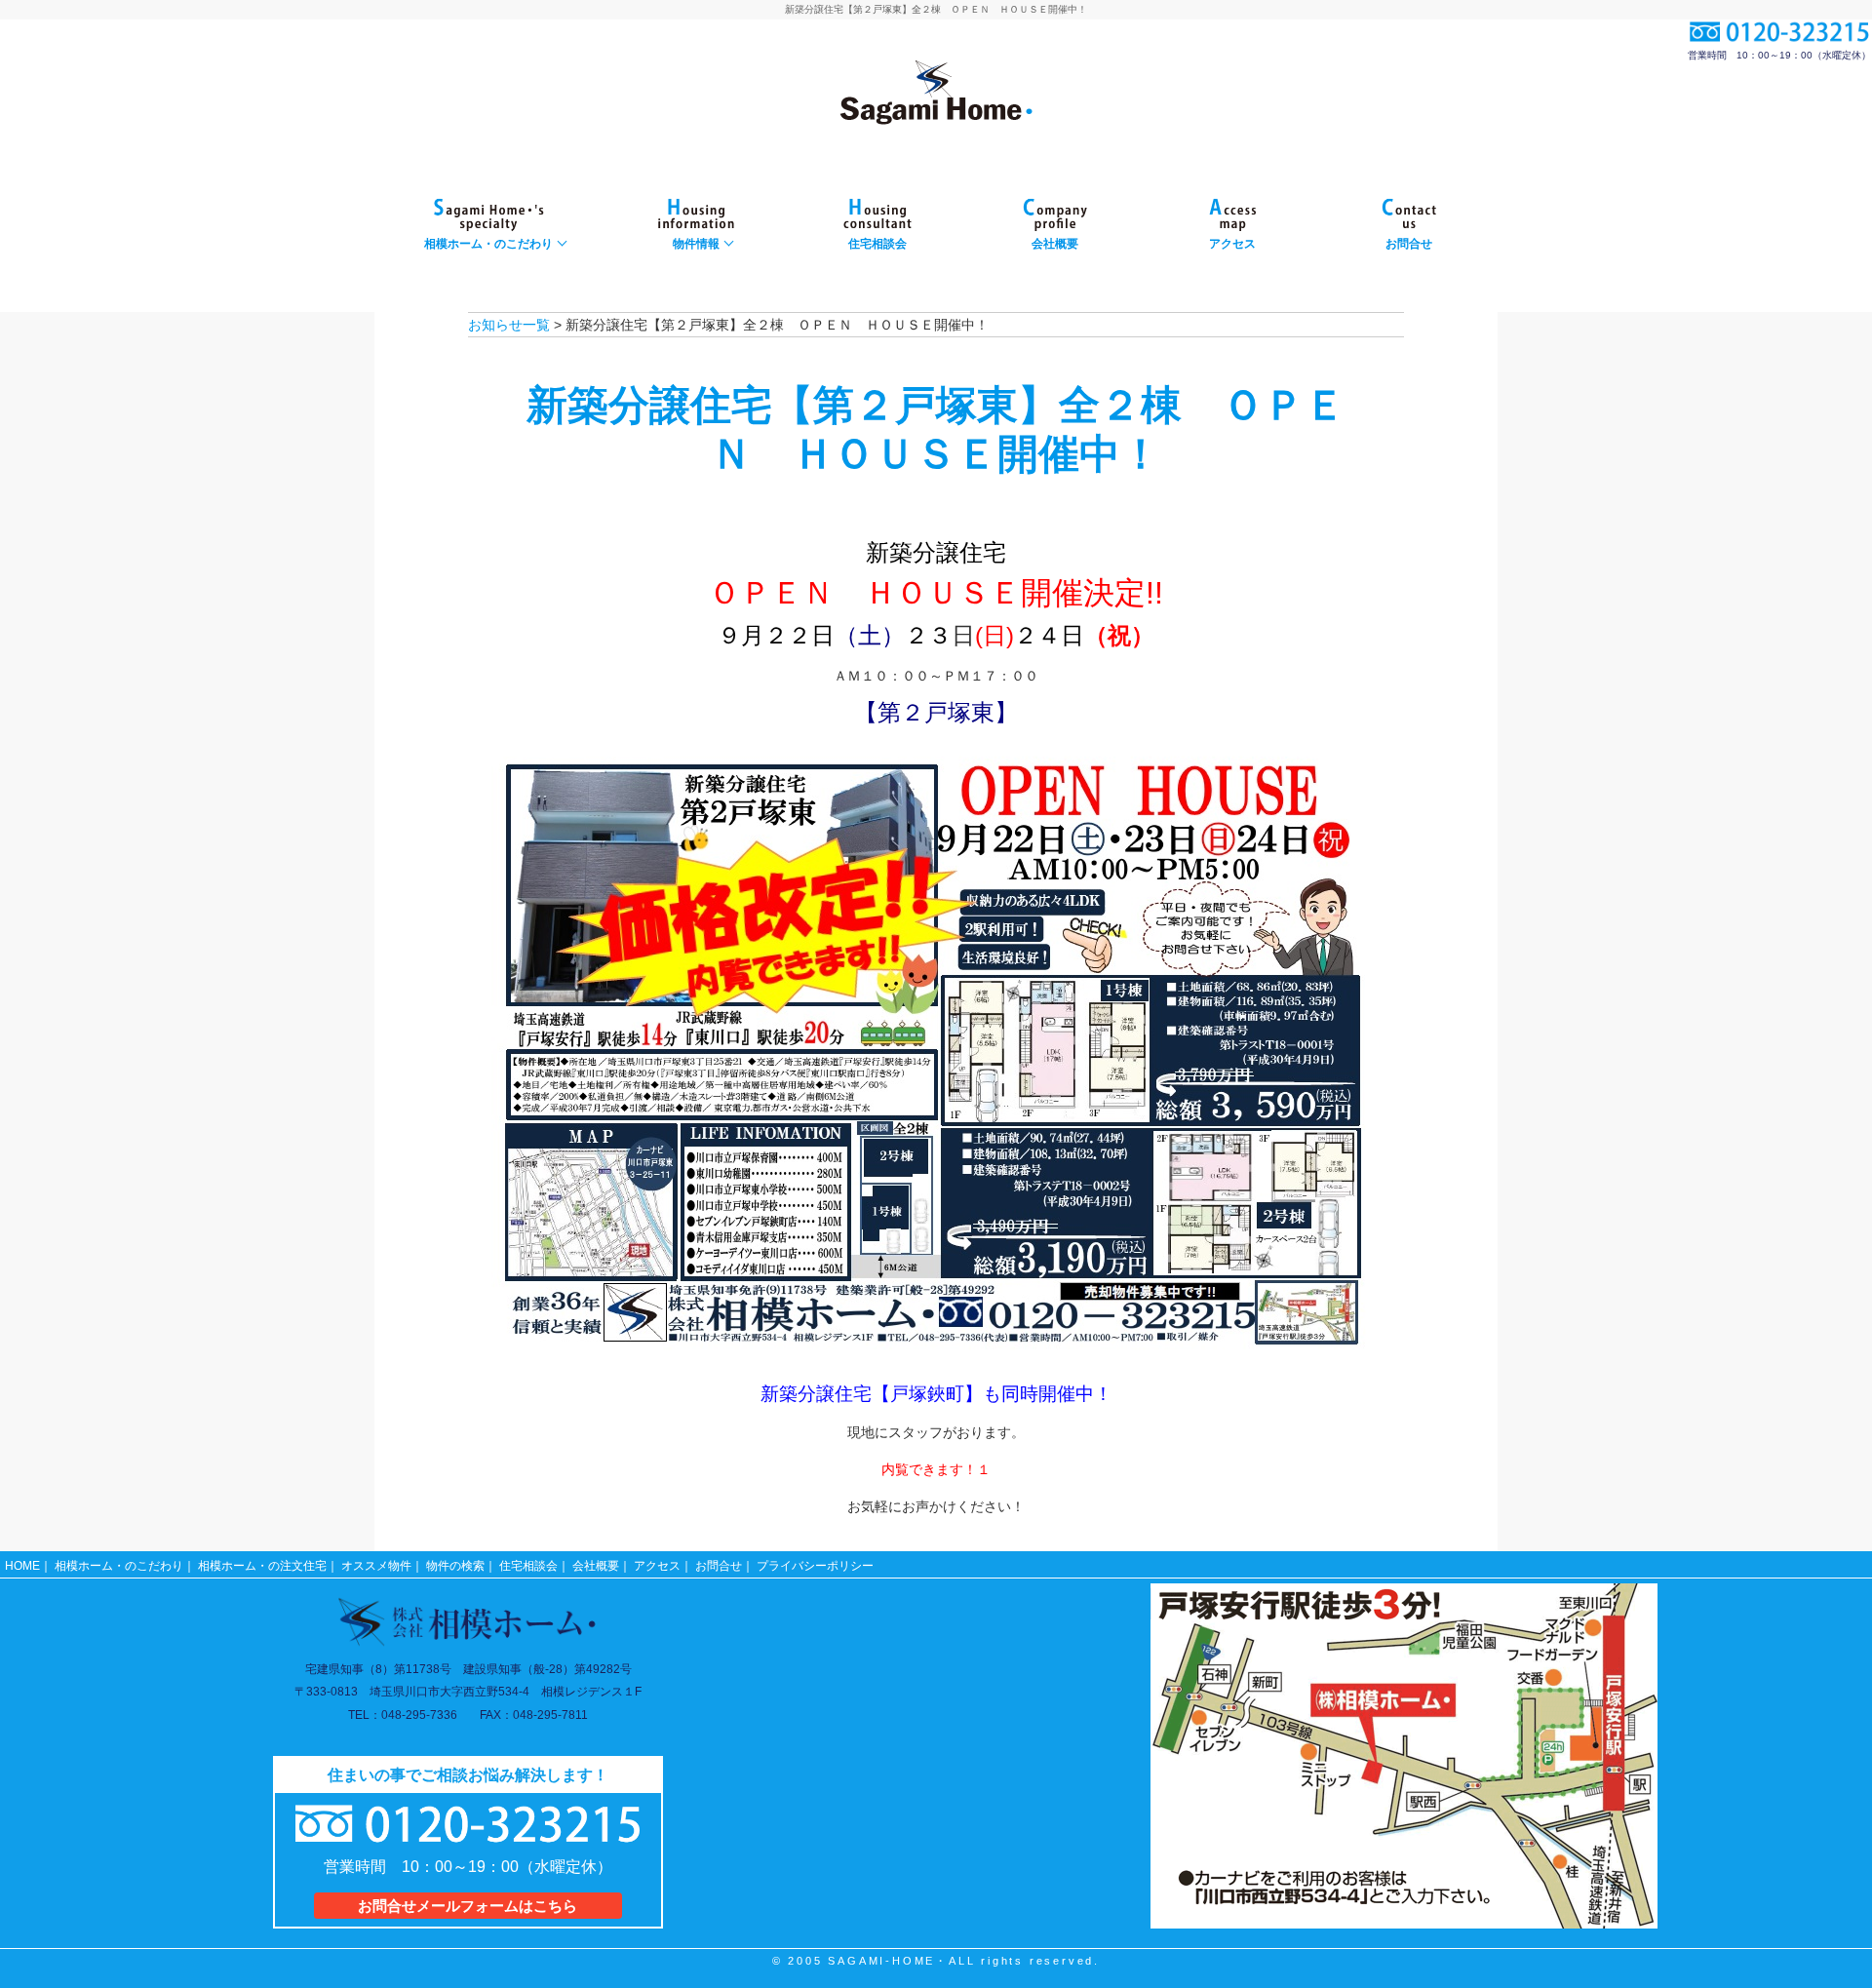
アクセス (657, 1566)
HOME (22, 1566)
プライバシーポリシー (815, 1566)
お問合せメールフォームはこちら (468, 1906)
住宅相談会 (528, 1566)
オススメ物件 (376, 1566)
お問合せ (719, 1566)
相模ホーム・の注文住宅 (262, 1566)
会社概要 (596, 1566)
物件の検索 (455, 1566)
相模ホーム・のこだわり (119, 1566)
